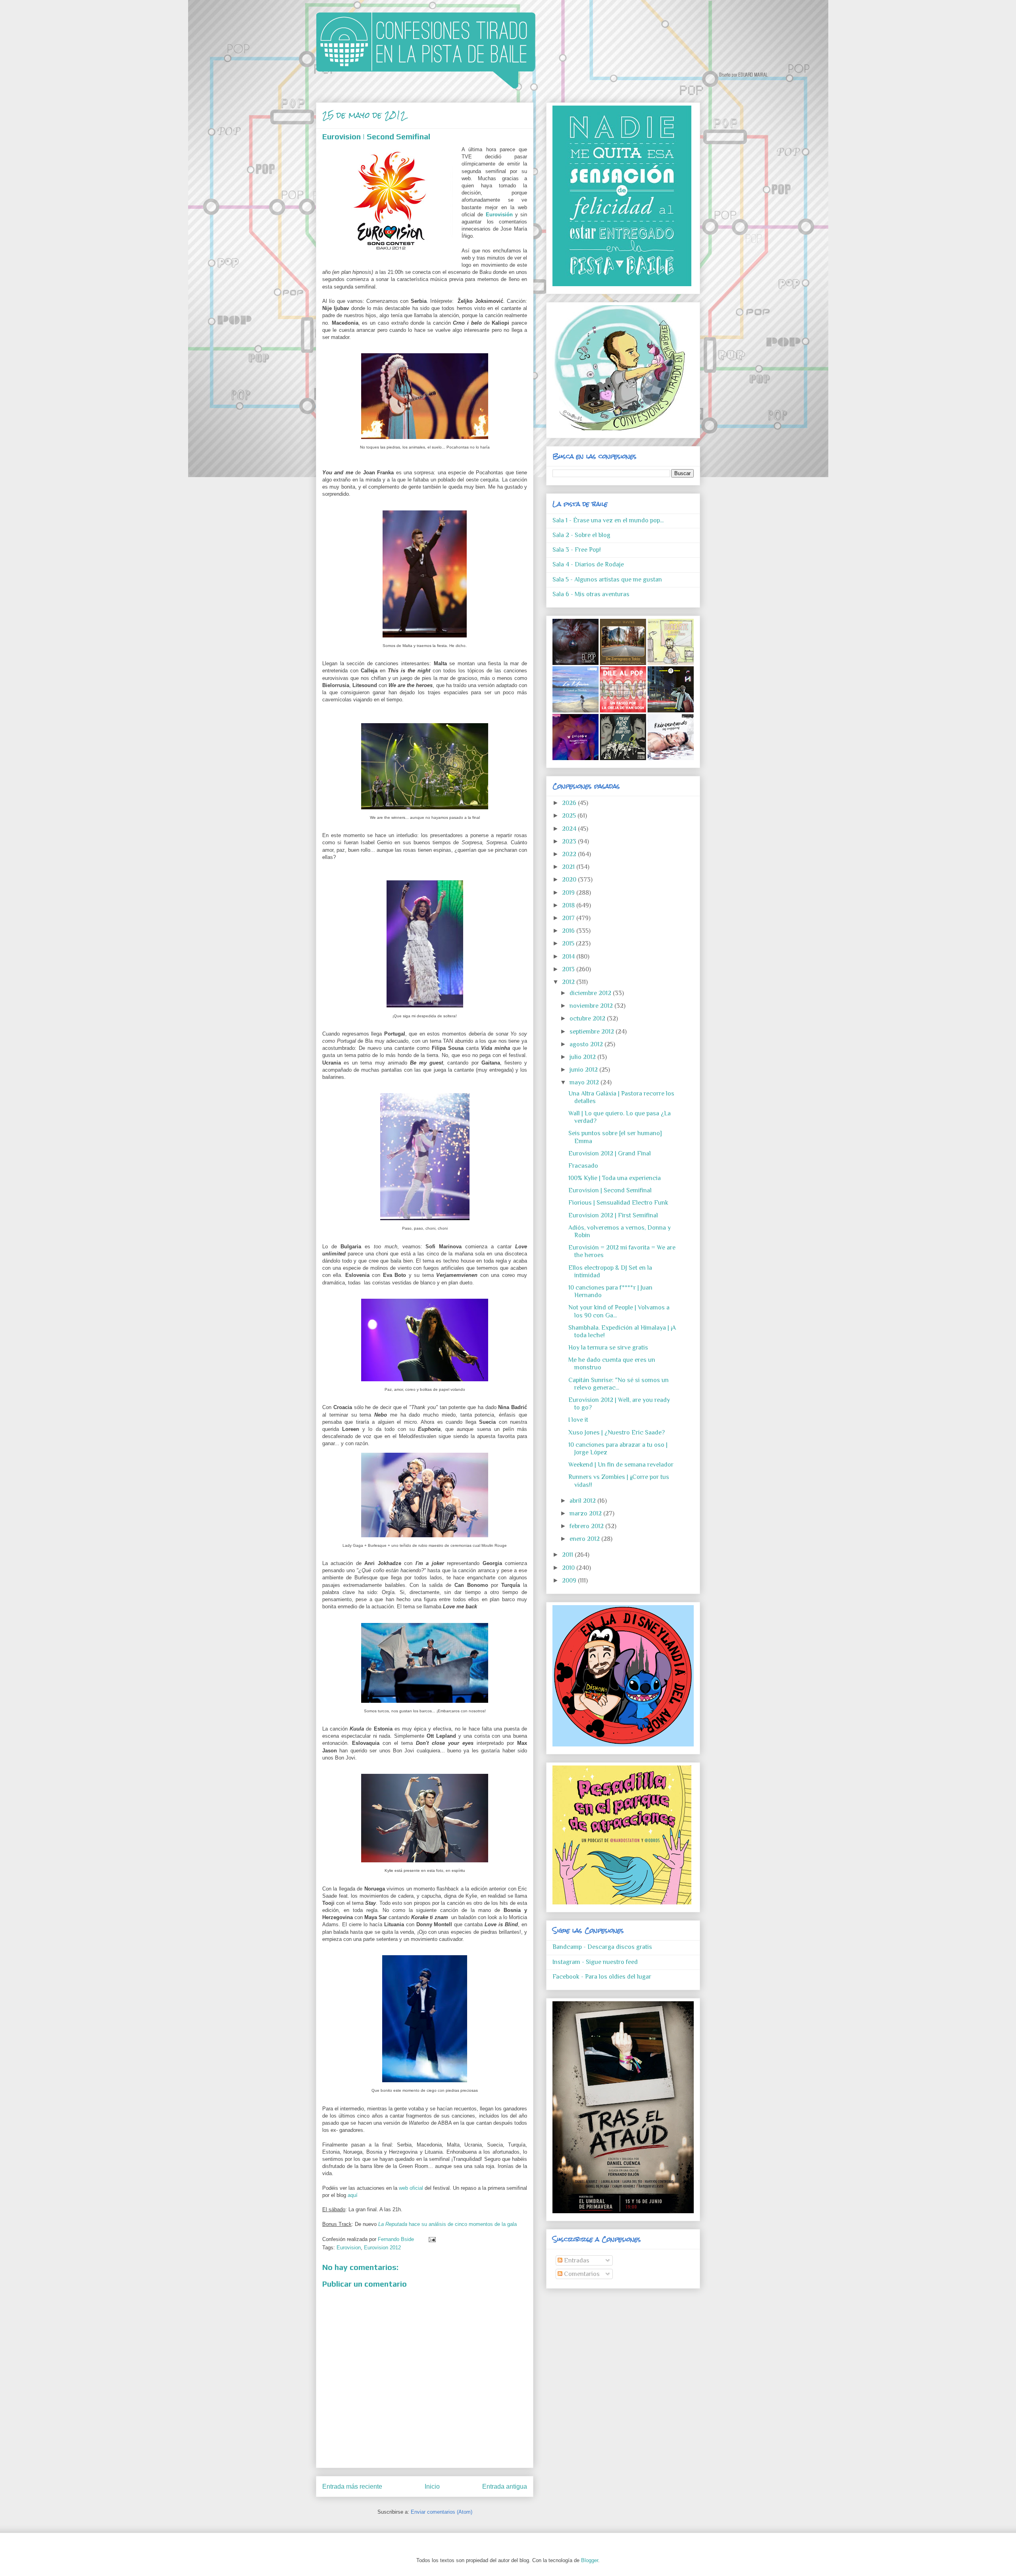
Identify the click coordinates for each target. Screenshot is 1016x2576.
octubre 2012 (588, 1018)
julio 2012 (583, 1057)
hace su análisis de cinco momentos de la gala (447, 2224)
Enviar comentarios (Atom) (442, 2512)
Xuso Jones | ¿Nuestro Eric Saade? (617, 1432)
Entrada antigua (505, 2486)
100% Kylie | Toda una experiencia (615, 1178)
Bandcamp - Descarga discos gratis (602, 1947)
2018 (569, 905)
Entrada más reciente (352, 2486)
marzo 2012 (586, 1513)
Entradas (576, 2260)
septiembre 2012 (593, 1032)
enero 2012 (585, 1539)
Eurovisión (499, 215)
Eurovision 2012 (382, 2248)
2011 (568, 1555)
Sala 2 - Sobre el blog (581, 535)
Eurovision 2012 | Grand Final (610, 1153)
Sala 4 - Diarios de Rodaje (588, 564)
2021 (569, 867)
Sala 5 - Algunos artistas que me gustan (607, 580)
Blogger (590, 2560)
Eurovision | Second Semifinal (610, 1190)
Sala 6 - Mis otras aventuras (591, 594)
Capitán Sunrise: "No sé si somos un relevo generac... (619, 1384)
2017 (569, 918)
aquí (353, 2195)
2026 (570, 803)
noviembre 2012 (592, 1006)
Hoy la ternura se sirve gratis (608, 1348)
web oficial (411, 2188)
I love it (578, 1420)
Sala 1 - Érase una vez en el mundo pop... (608, 520)
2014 (569, 957)
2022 (570, 854)
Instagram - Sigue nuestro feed (595, 1962)
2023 (570, 841)
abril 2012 (583, 1501)
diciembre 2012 (591, 993)
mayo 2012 (585, 1082)
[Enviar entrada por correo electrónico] (431, 2239)
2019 (569, 893)
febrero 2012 (587, 1526)
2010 (569, 1568)
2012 (569, 982)
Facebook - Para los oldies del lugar (602, 1977)
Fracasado (583, 1166)
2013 (569, 969)
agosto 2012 (587, 1044)
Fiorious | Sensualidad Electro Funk (618, 1203)
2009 (570, 1581)
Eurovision (349, 2248)
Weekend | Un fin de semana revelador (621, 1465)
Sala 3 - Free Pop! (577, 550)
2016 (569, 931)
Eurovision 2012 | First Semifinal (613, 1215)
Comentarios (581, 2274)
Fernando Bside (397, 2239)
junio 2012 (584, 1070)
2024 (570, 829)
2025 (570, 816)
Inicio (432, 2486)
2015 (569, 943)
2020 (570, 880)
